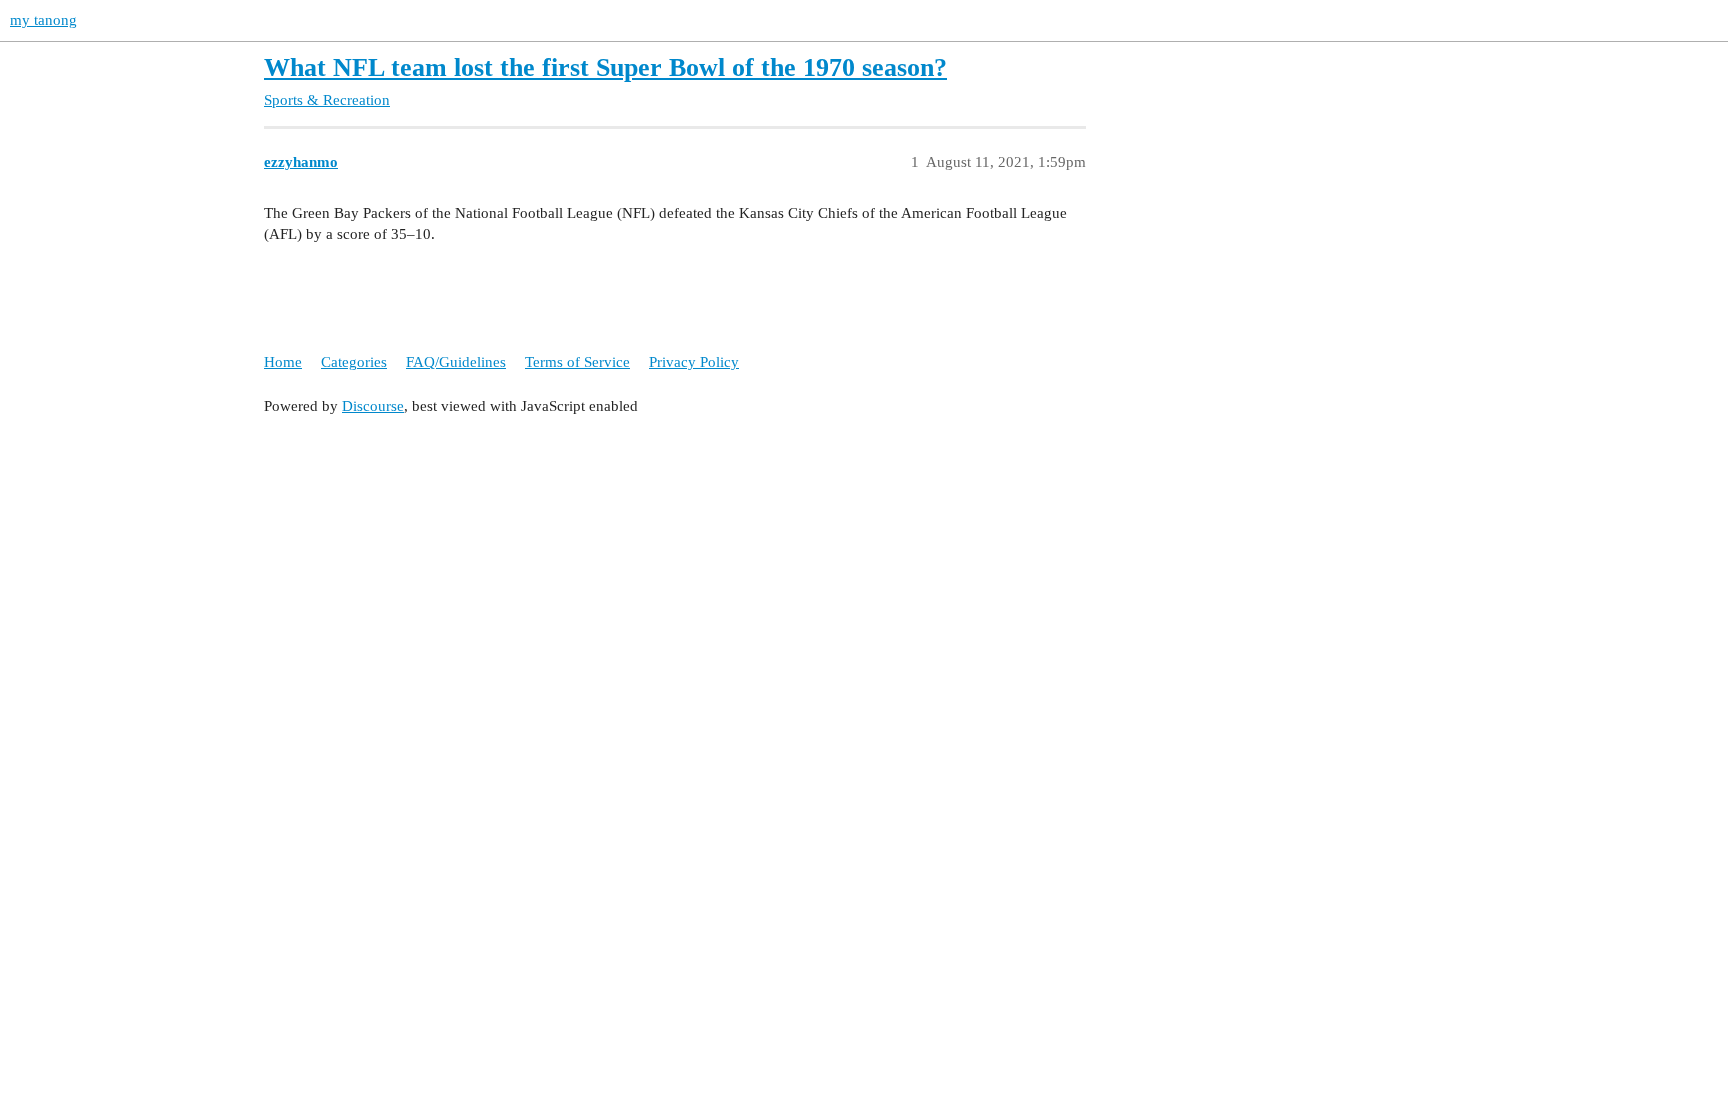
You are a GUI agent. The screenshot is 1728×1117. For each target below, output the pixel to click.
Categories (354, 362)
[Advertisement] (864, 572)
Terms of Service (577, 362)
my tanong (43, 20)
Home (283, 362)
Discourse (373, 406)
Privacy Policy (694, 362)
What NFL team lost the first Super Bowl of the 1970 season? (605, 67)
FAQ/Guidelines (456, 362)
